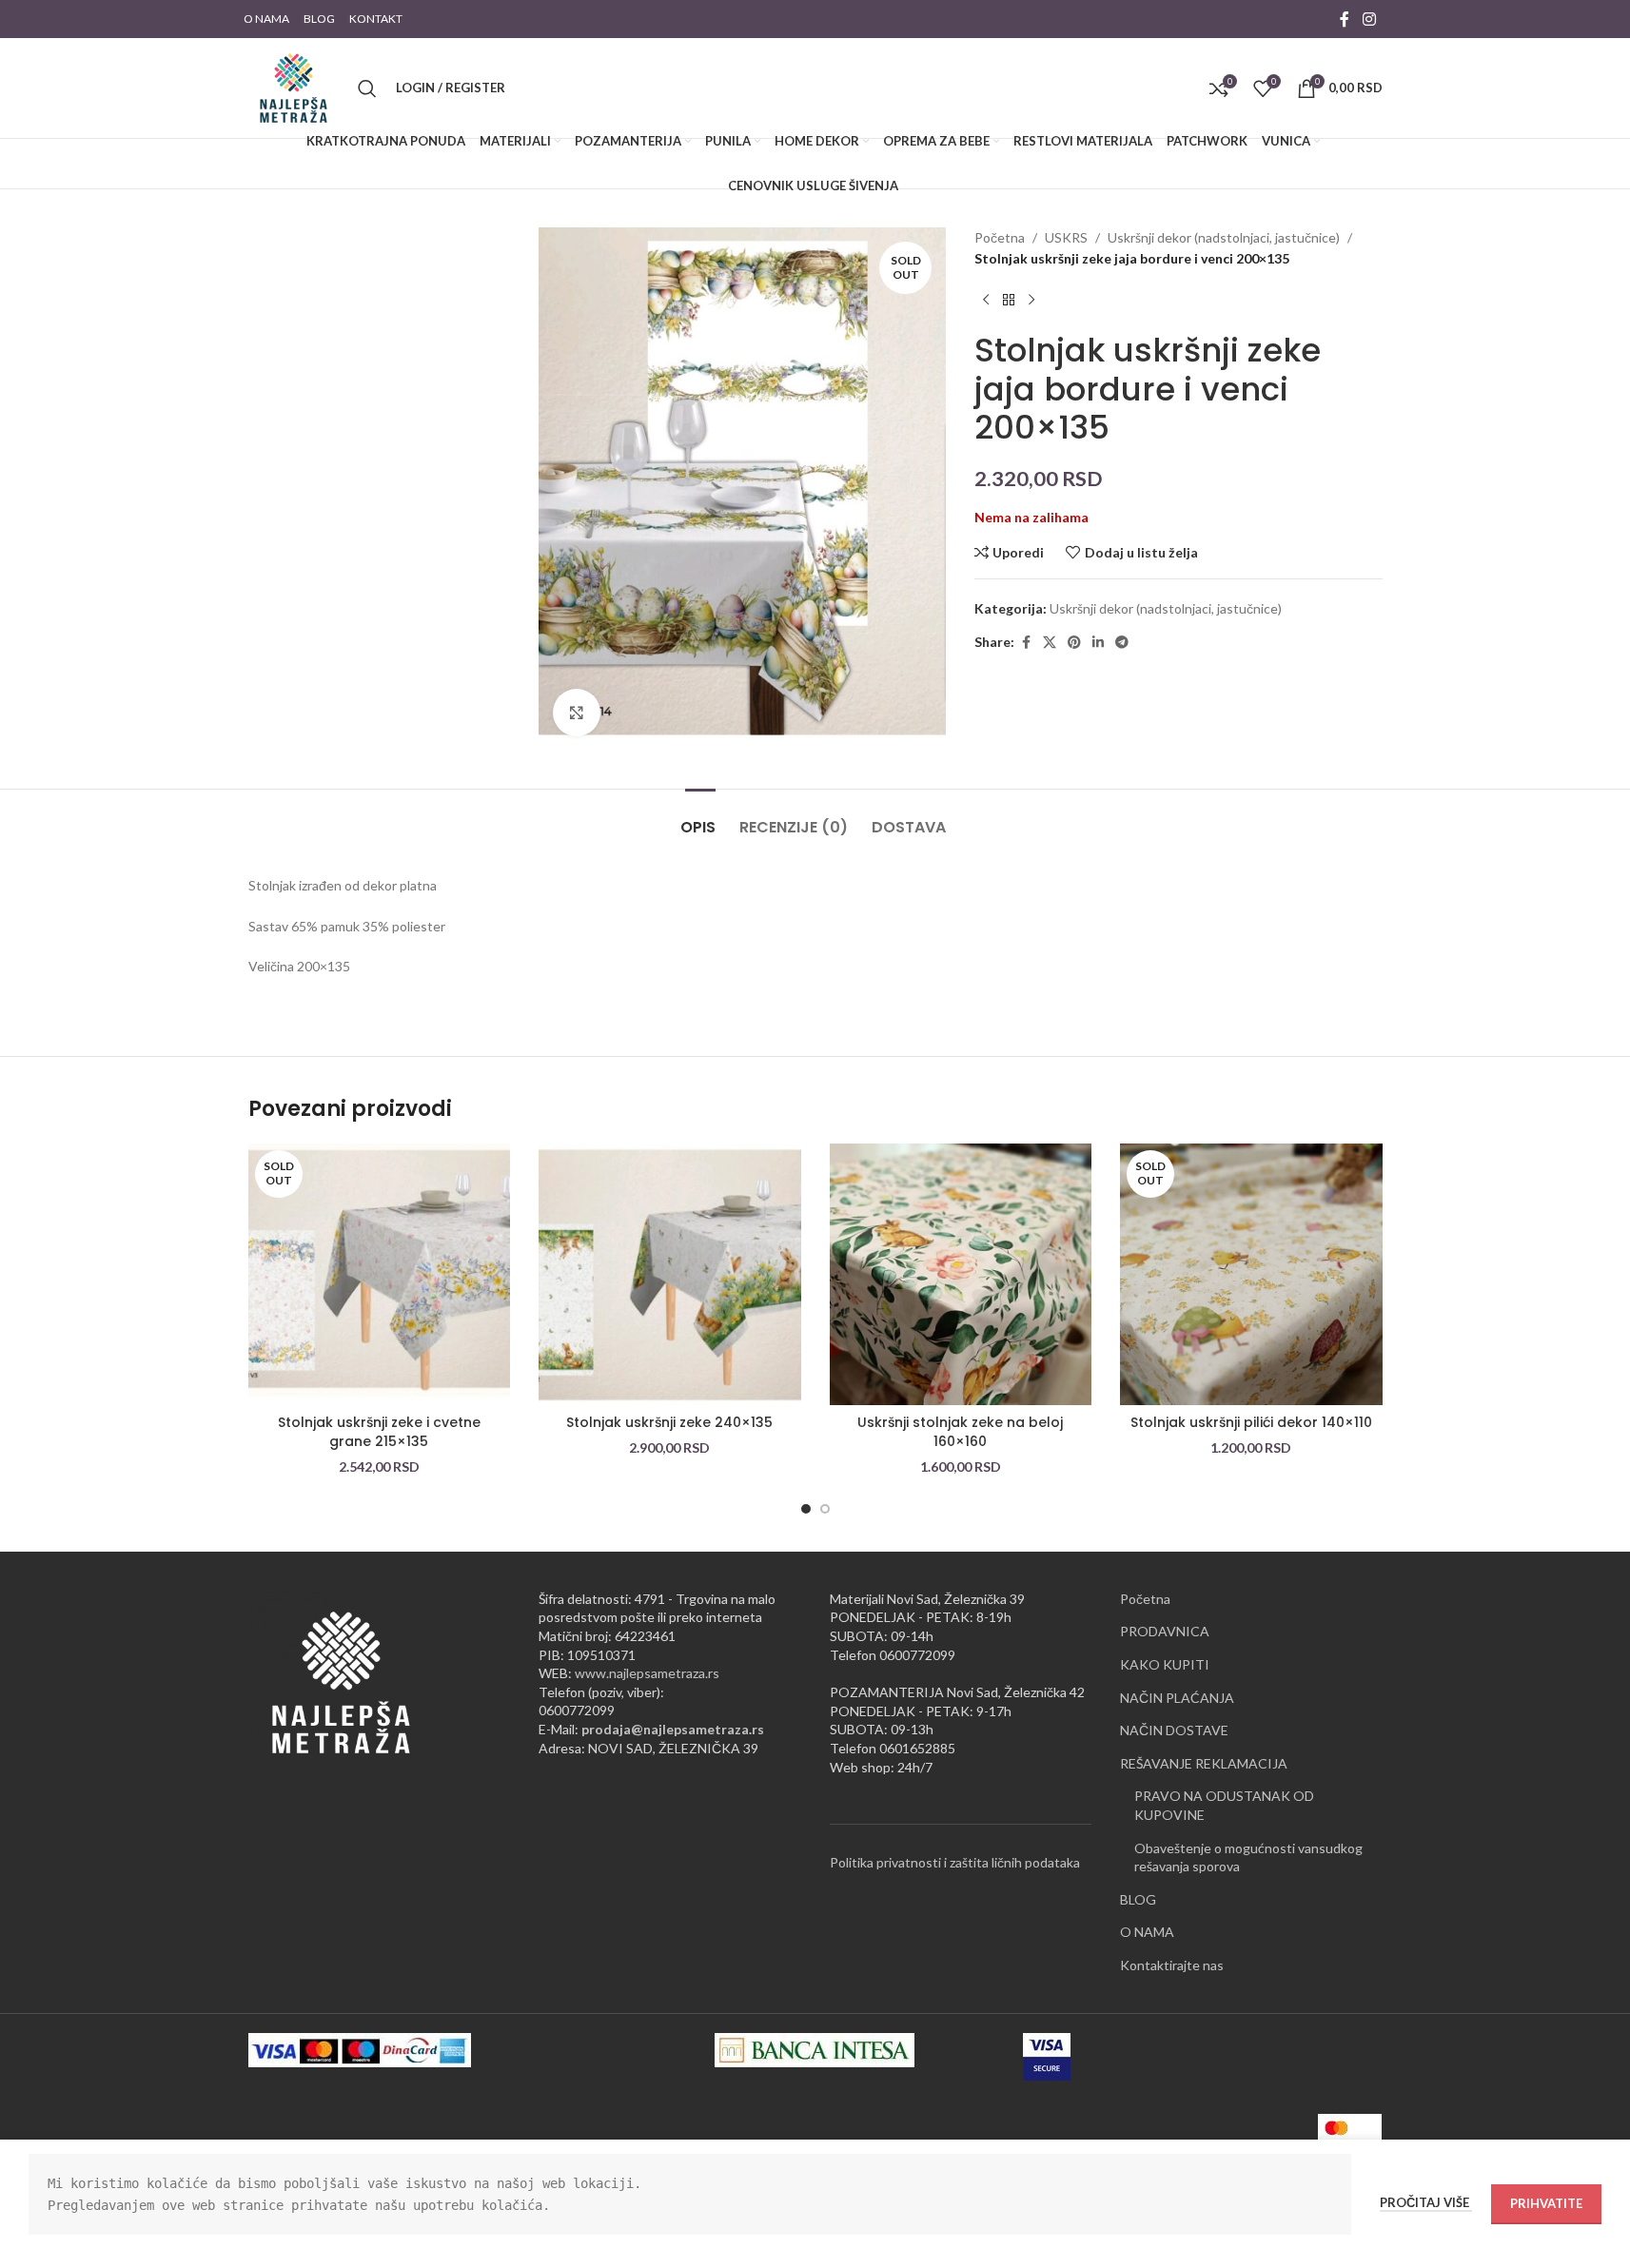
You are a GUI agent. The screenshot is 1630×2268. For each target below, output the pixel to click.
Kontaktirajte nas (1172, 1965)
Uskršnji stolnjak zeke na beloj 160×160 (960, 1432)
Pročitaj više (1426, 2202)
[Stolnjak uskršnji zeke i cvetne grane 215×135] (380, 1275)
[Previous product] (986, 301)
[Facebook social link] (1345, 19)
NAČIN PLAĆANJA (1177, 1698)
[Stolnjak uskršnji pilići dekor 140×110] (1251, 1275)
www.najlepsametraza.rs (647, 1673)
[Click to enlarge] (577, 713)
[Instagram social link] (1369, 19)
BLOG (1138, 1899)
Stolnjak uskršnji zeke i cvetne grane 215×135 (379, 1432)
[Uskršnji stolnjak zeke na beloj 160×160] (961, 1275)
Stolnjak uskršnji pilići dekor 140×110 (1251, 1422)
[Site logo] (294, 86)
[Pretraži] (367, 88)
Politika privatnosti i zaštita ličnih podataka (955, 1862)
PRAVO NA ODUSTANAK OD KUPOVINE (1224, 1805)
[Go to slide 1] (806, 1509)
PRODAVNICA (1165, 1631)
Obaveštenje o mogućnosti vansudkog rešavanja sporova (1248, 1857)
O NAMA (1147, 1932)
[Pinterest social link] (1074, 643)
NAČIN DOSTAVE (1174, 1730)
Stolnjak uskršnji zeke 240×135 (669, 1422)
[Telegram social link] (1122, 643)
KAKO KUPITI (1165, 1664)
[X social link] (1050, 643)
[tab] (700, 818)
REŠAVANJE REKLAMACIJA (1204, 1763)
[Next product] (1031, 301)
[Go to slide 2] (825, 1509)
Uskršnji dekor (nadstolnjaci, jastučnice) (1224, 237)
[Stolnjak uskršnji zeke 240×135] (670, 1275)
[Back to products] (1009, 301)
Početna (1000, 237)
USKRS (1066, 237)
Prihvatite (1546, 2203)
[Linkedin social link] (1098, 643)
